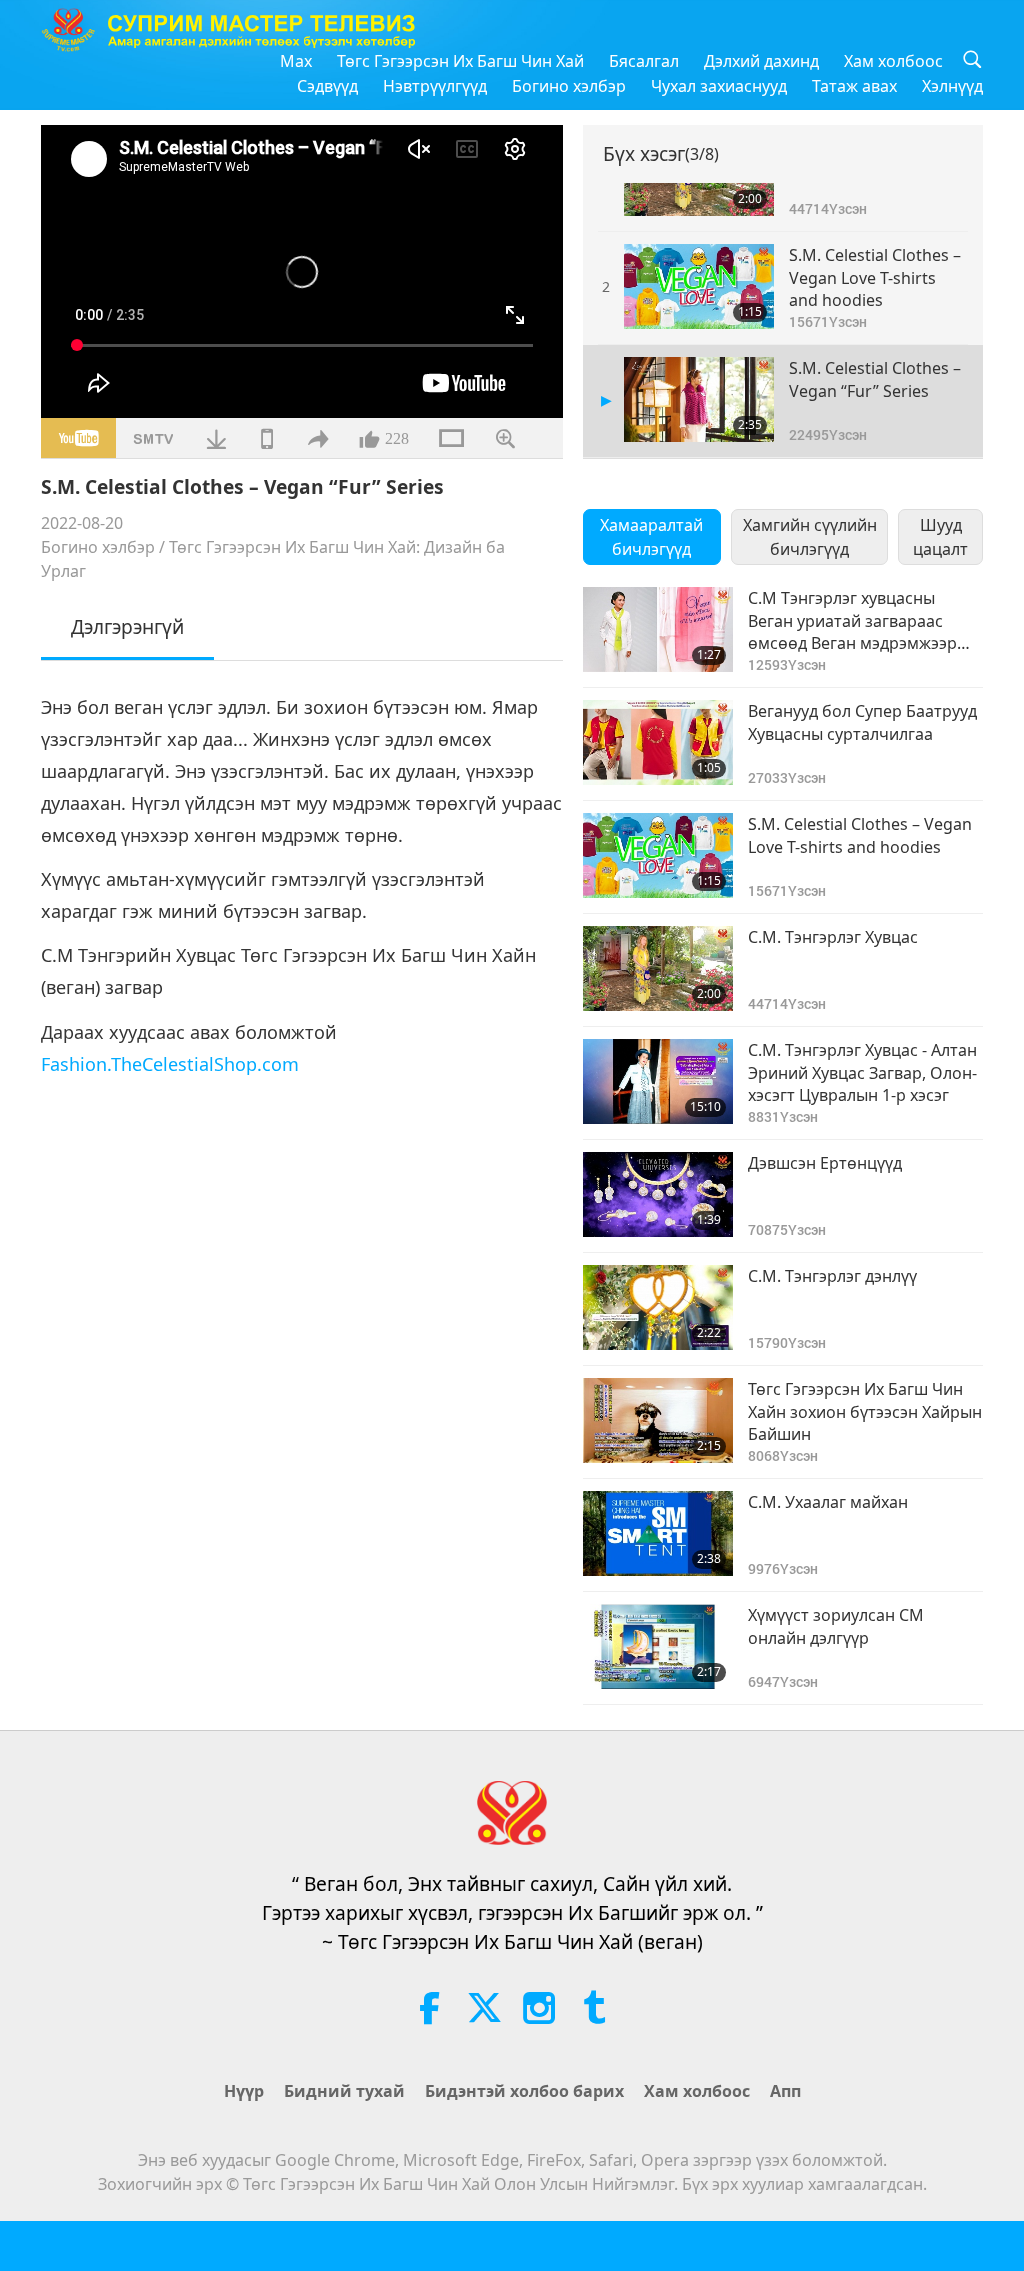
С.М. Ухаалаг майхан (828, 1502)
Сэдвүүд (327, 86)
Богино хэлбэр (569, 86)
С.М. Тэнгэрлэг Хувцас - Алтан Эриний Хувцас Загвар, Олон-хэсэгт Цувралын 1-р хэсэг (862, 1072)
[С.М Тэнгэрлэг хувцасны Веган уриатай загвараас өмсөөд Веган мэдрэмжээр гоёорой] (658, 629)
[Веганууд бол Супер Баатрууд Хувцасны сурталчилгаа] (658, 742)
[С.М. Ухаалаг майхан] (658, 1533)
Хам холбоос (893, 61)
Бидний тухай (344, 2091)
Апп (785, 2091)
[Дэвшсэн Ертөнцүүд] (658, 1194)
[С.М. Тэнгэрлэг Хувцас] (658, 968)
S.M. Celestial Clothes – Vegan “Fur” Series (875, 379)
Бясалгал (644, 61)
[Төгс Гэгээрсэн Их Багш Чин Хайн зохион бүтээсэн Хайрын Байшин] (658, 1420)
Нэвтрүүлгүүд (435, 86)
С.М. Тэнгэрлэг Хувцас (833, 937)
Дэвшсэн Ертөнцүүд (825, 1163)
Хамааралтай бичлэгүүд (651, 537)
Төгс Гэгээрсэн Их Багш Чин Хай (460, 61)
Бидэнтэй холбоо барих (524, 2091)
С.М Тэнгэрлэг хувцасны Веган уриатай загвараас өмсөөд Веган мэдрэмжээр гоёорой (852, 620)
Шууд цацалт (940, 537)
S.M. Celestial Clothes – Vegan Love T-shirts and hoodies (875, 277)
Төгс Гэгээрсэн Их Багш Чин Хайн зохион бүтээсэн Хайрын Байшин (865, 1411)
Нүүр (244, 2091)
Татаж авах (854, 86)
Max (296, 61)
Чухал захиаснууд (719, 86)
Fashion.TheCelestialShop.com (170, 1064)
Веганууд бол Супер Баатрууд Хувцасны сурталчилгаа (862, 722)
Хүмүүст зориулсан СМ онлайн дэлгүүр (836, 1626)
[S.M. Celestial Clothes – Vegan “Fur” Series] (699, 399)
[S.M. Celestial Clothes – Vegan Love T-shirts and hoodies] (699, 286)
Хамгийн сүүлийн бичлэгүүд (810, 537)
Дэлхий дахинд (761, 61)
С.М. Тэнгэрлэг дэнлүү (832, 1276)
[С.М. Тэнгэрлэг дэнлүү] (658, 1307)
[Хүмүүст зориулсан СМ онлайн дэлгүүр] (658, 1646)
